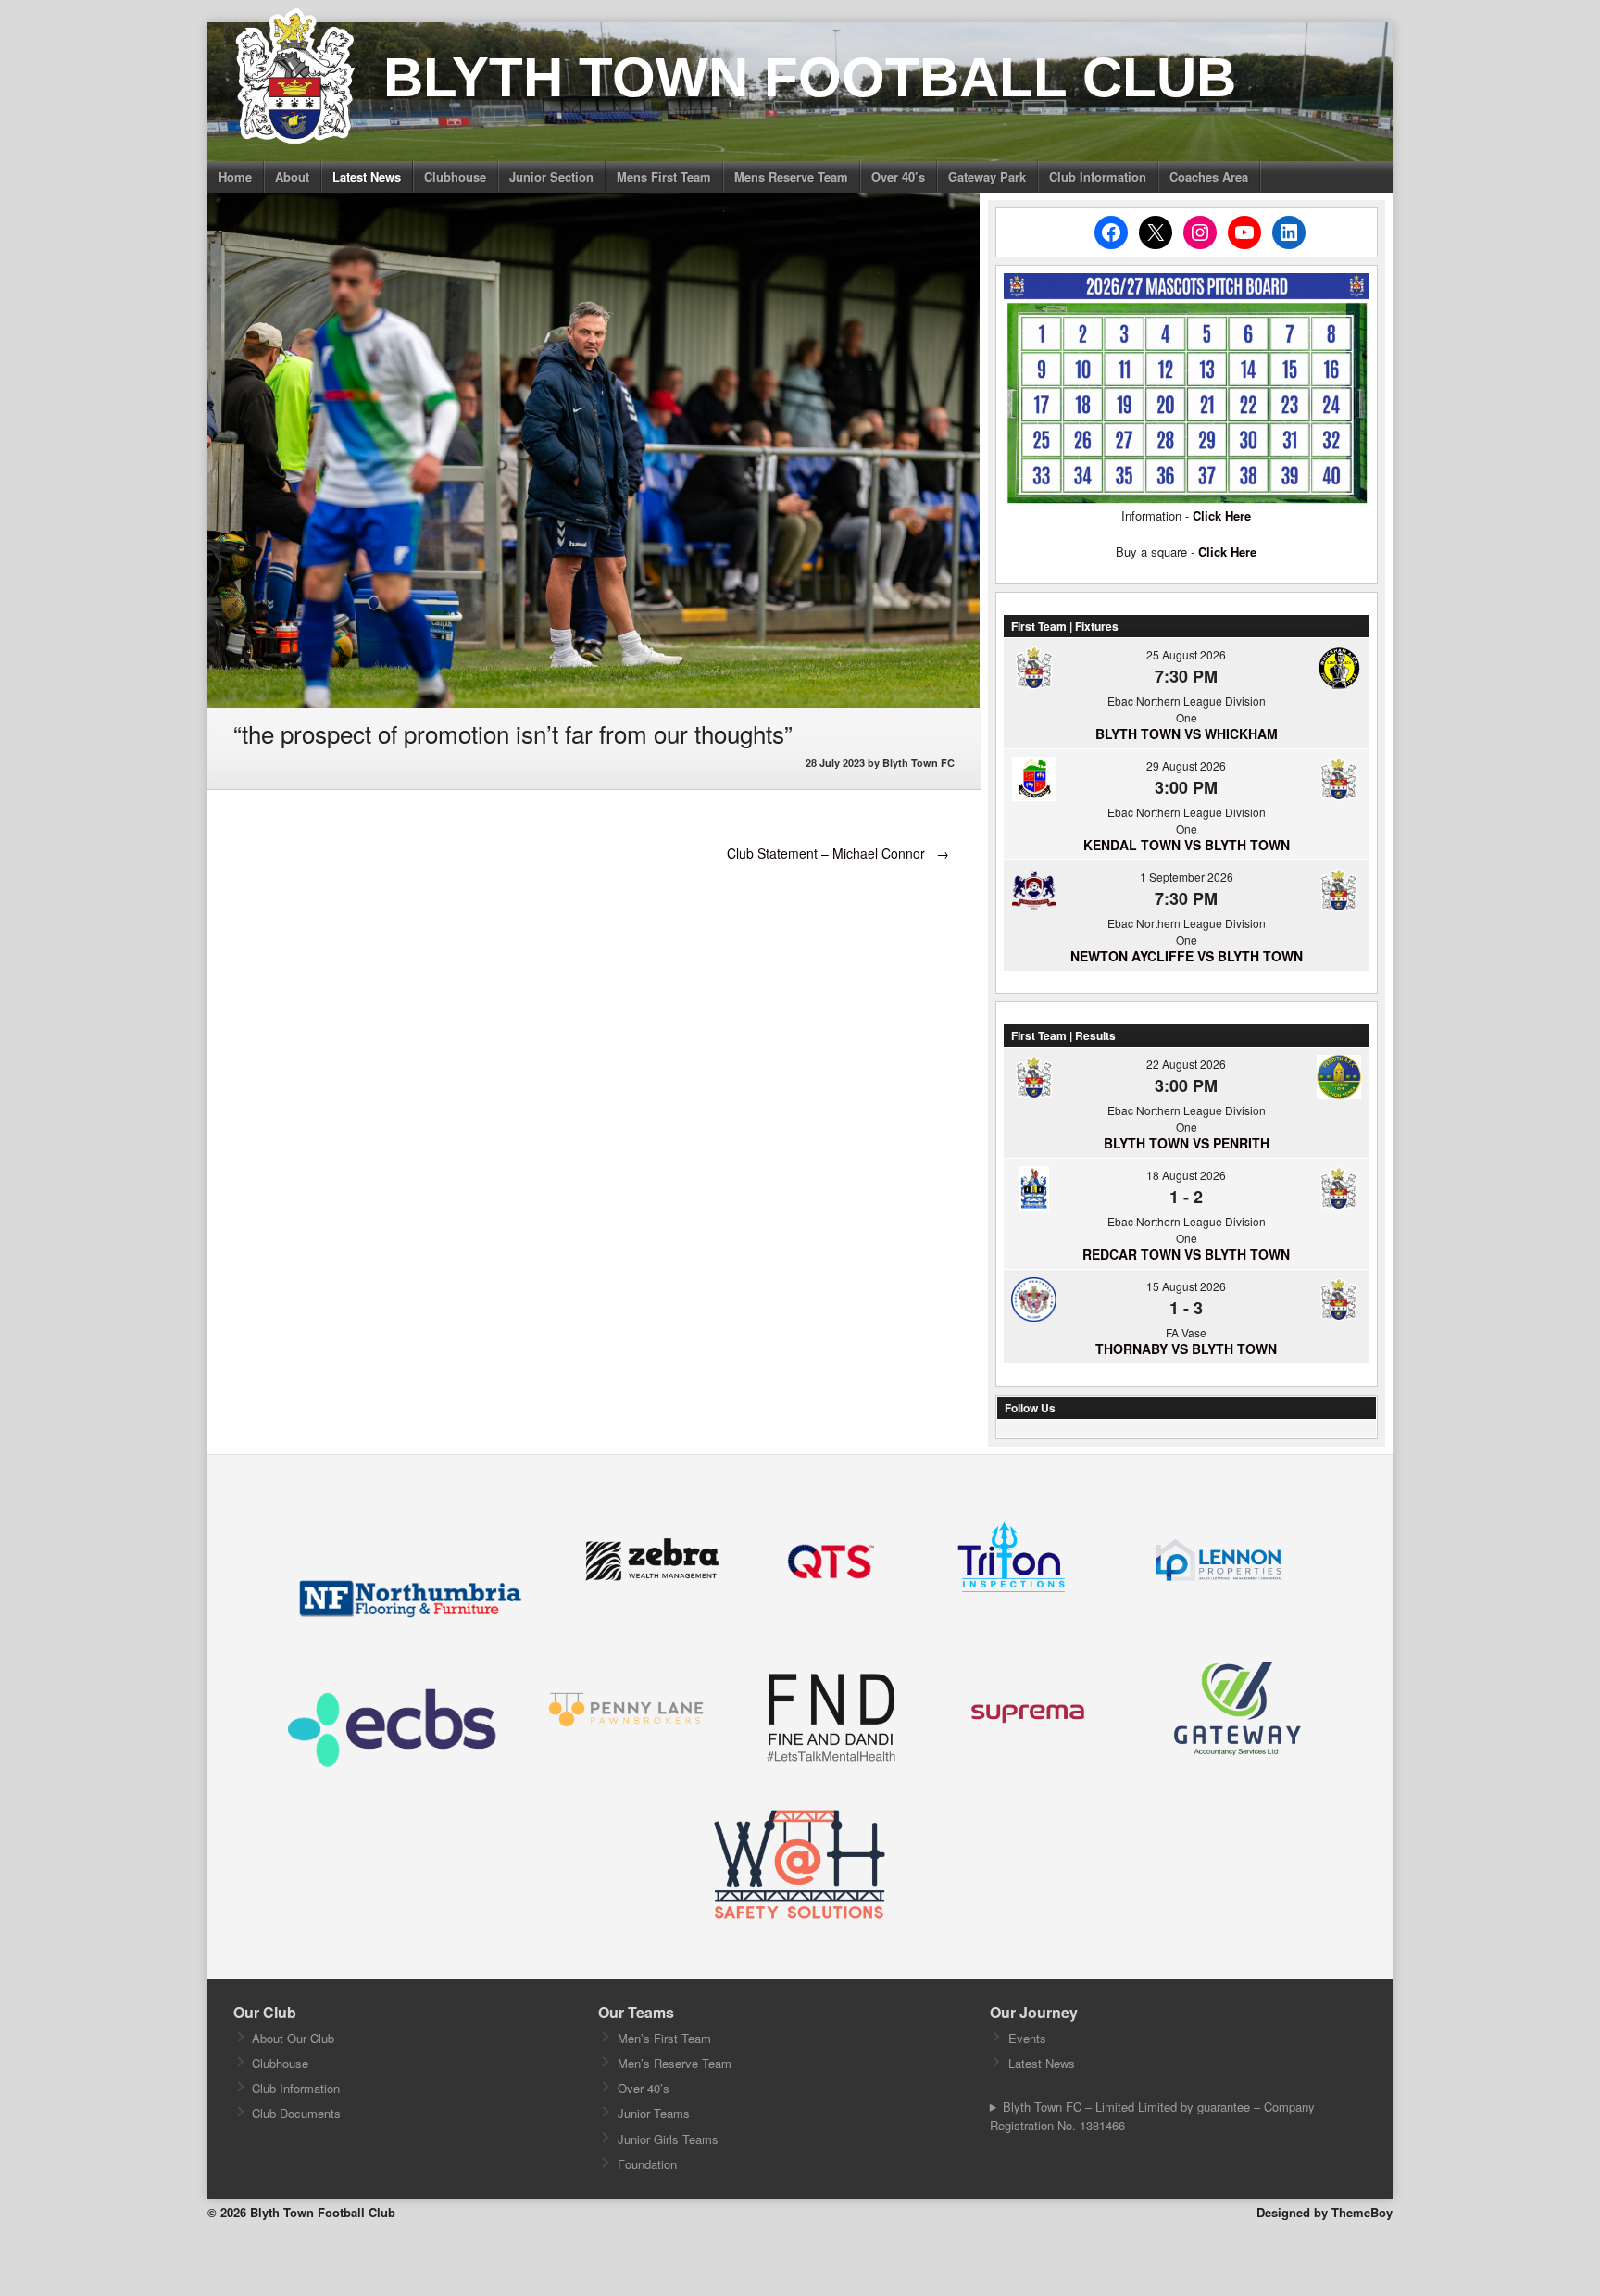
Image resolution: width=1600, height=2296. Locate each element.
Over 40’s (898, 176)
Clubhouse (455, 176)
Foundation (647, 2164)
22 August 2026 (1186, 1064)
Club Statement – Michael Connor (838, 853)
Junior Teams (654, 2113)
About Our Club (293, 2038)
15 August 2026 (1186, 1286)
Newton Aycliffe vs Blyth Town (1187, 956)
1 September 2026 (1187, 877)
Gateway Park (987, 176)
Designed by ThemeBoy (1325, 2212)
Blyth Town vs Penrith (1187, 1143)
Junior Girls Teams (668, 2139)
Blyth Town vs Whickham (1187, 734)
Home (235, 176)
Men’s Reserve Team (675, 2063)
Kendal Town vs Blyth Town (1187, 845)
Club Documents (296, 2113)
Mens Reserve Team (791, 176)
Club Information (1098, 176)
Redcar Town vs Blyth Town (1186, 1254)
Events (1027, 2038)
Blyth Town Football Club (810, 77)
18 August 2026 (1186, 1175)
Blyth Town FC (919, 763)
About (292, 176)
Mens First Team (664, 176)
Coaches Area (1209, 176)
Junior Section (551, 176)
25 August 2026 (1186, 654)
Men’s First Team (664, 2038)
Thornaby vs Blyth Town (1186, 1349)
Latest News (367, 176)
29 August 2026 (1186, 765)
